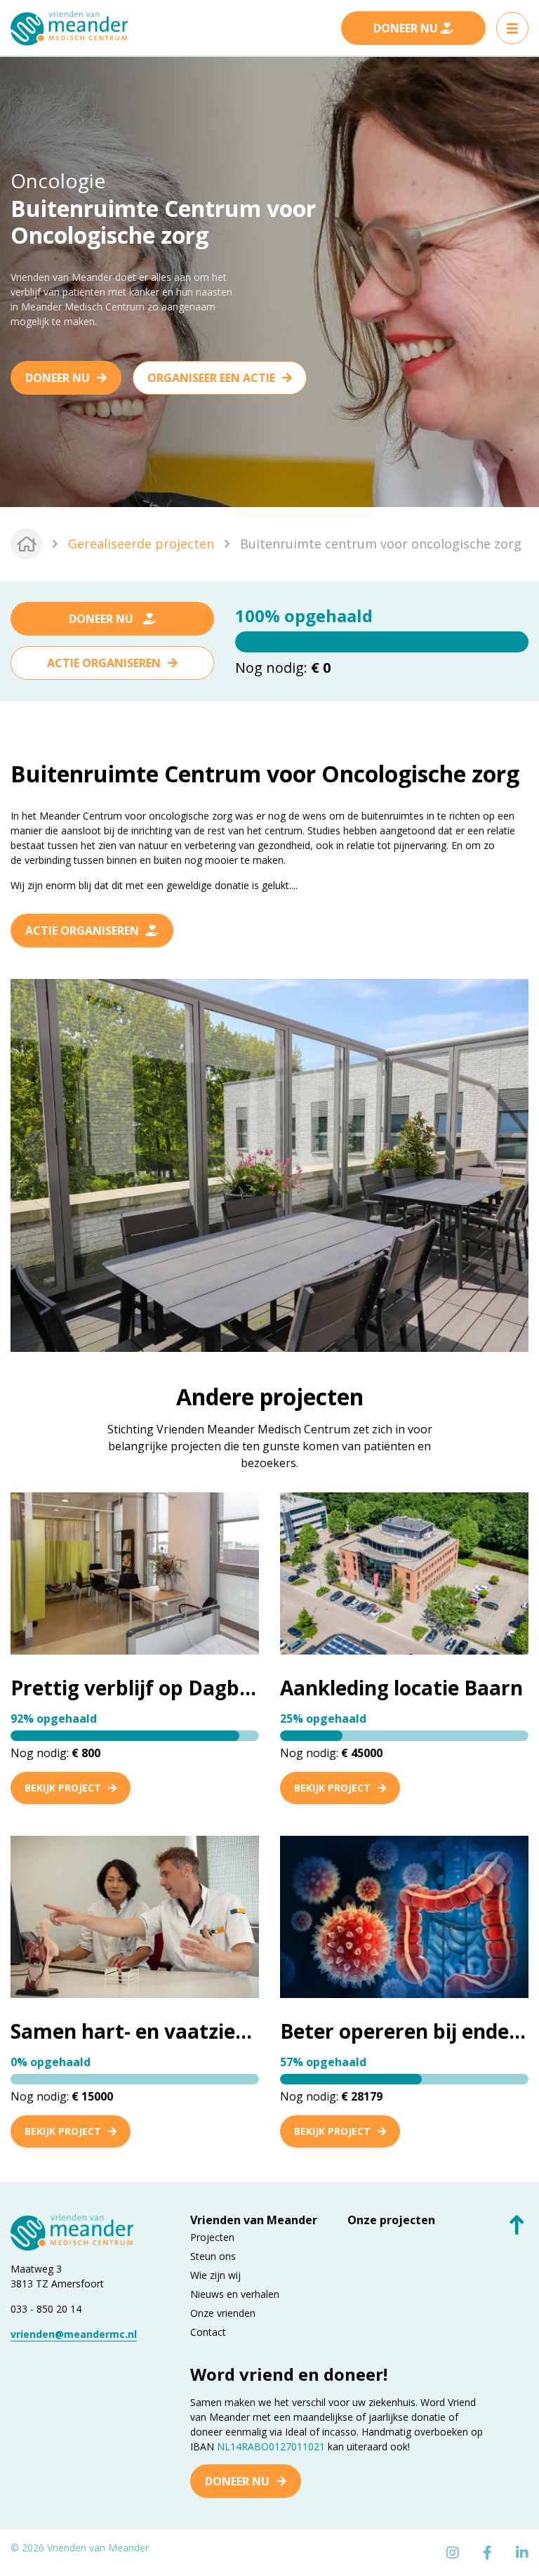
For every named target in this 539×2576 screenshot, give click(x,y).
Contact (208, 2332)
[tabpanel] (269, 282)
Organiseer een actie (211, 378)
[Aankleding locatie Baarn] (404, 1573)
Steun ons (213, 2256)
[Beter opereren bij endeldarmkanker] (404, 1916)
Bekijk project (63, 1788)
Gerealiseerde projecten (141, 544)
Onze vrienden (223, 2313)
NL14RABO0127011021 (271, 2446)
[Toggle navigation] (512, 28)
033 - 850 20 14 (46, 2309)
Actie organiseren (104, 663)
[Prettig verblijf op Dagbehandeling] (135, 1573)
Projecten (212, 2237)
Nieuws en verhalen (235, 2294)
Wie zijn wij (215, 2275)
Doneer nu (58, 378)
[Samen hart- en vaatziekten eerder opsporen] (135, 1916)
